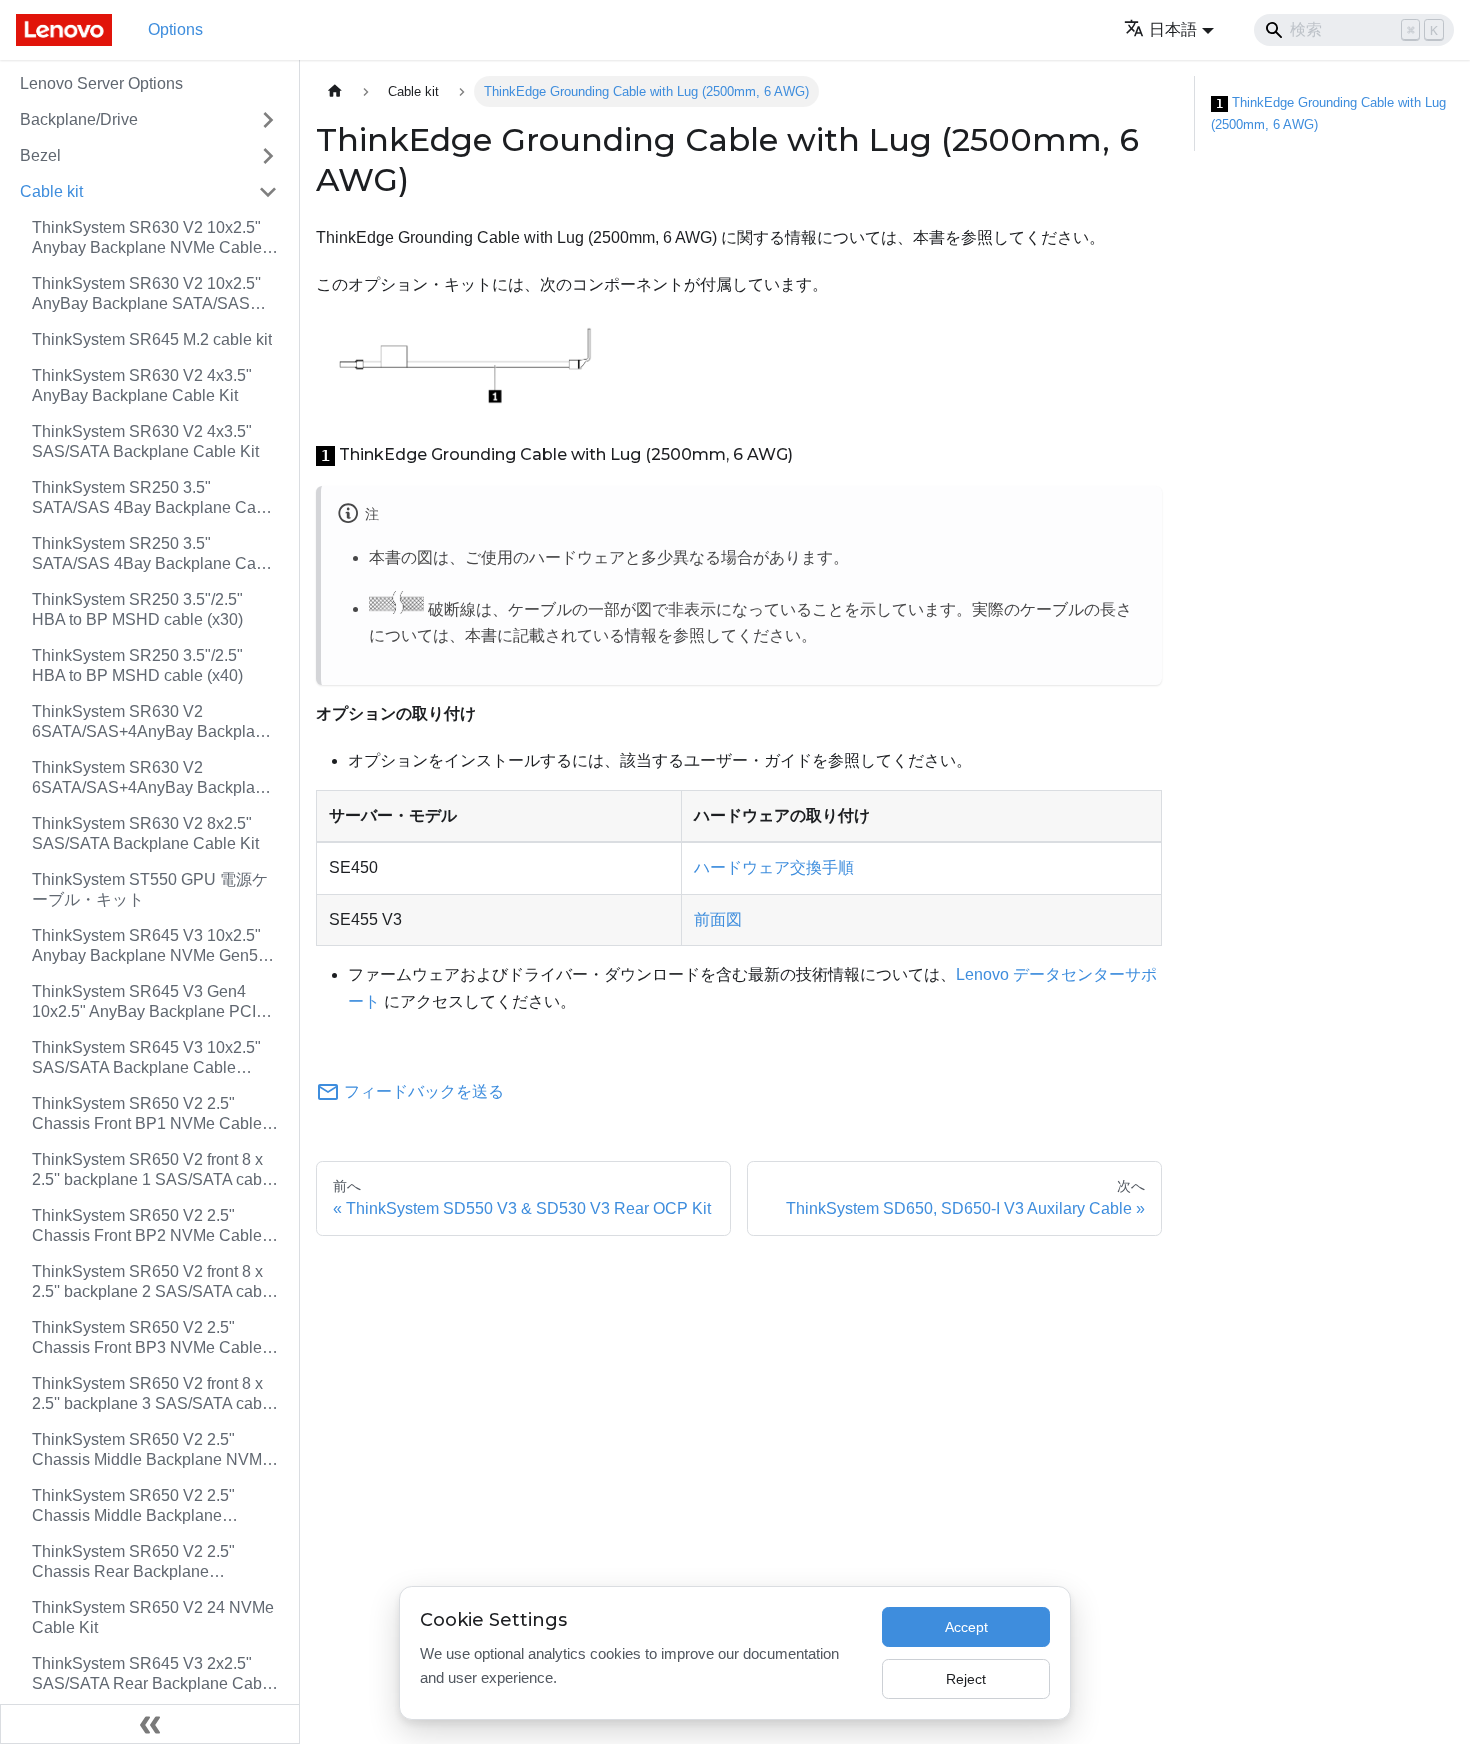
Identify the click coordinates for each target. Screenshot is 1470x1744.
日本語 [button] (1173, 29)
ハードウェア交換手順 (774, 867)
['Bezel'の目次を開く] (268, 156)
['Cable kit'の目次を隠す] (268, 192)
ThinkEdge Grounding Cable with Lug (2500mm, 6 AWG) (1328, 113)
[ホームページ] (335, 91)
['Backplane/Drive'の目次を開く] (268, 120)
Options (175, 29)
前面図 (718, 919)
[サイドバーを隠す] (150, 1724)
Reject (966, 1679)
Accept (966, 1627)
